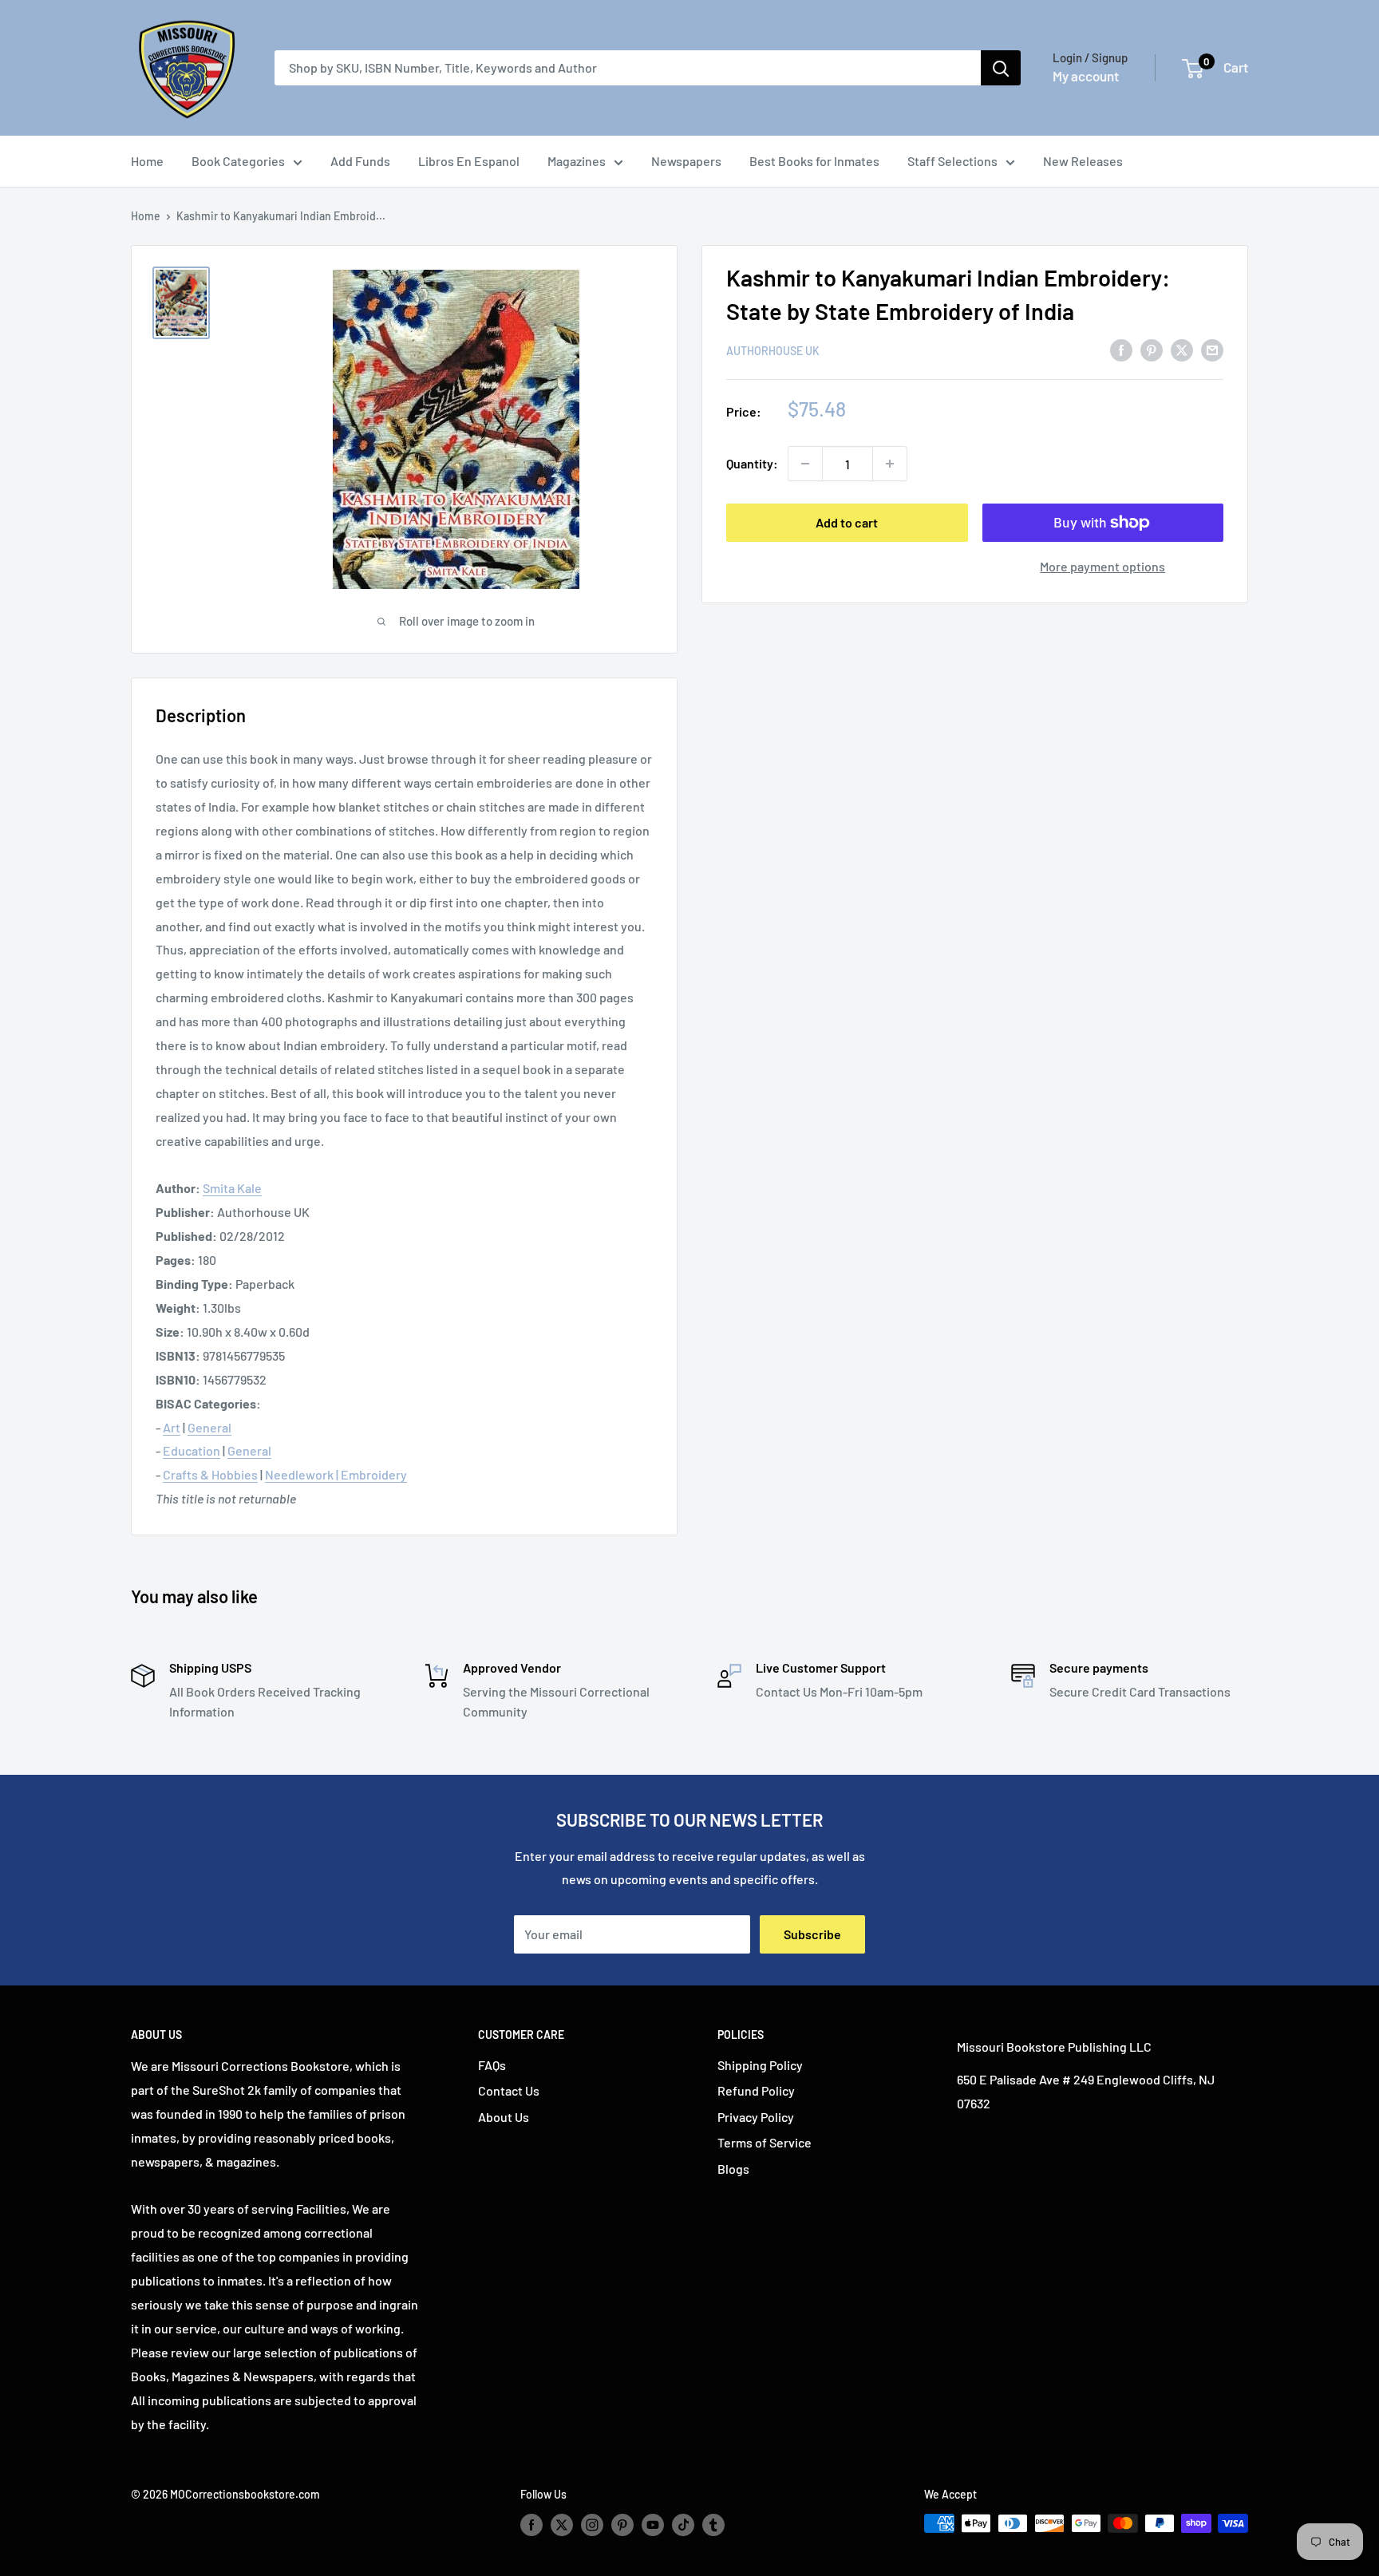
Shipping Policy (760, 2065)
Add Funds (360, 161)
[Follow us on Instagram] (592, 2525)
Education (192, 1450)
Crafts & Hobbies (210, 1474)
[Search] (1001, 68)
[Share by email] (1212, 349)
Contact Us (509, 2090)
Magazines (577, 161)
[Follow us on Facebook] (531, 2525)
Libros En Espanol (469, 161)
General (209, 1427)
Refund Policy (756, 2090)
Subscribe (812, 1934)
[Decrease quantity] (805, 464)
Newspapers (686, 161)
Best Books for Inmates (814, 161)
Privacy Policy (756, 2117)
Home (147, 161)
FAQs (492, 2065)
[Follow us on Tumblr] (713, 2525)
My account (1086, 76)
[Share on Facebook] (1121, 349)
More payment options (1102, 566)
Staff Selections (952, 161)
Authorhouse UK (773, 351)
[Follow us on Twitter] (562, 2525)
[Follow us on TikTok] (683, 2525)
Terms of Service (765, 2142)
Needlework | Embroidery (336, 1474)
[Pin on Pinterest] (1152, 349)
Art (172, 1427)
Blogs (733, 2169)
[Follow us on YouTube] (653, 2525)
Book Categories (238, 161)
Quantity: (752, 463)
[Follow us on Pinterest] (622, 2525)
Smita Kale (232, 1188)
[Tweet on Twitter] (1182, 349)
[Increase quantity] (890, 464)
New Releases (1083, 161)
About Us (504, 2117)
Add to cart (847, 522)
